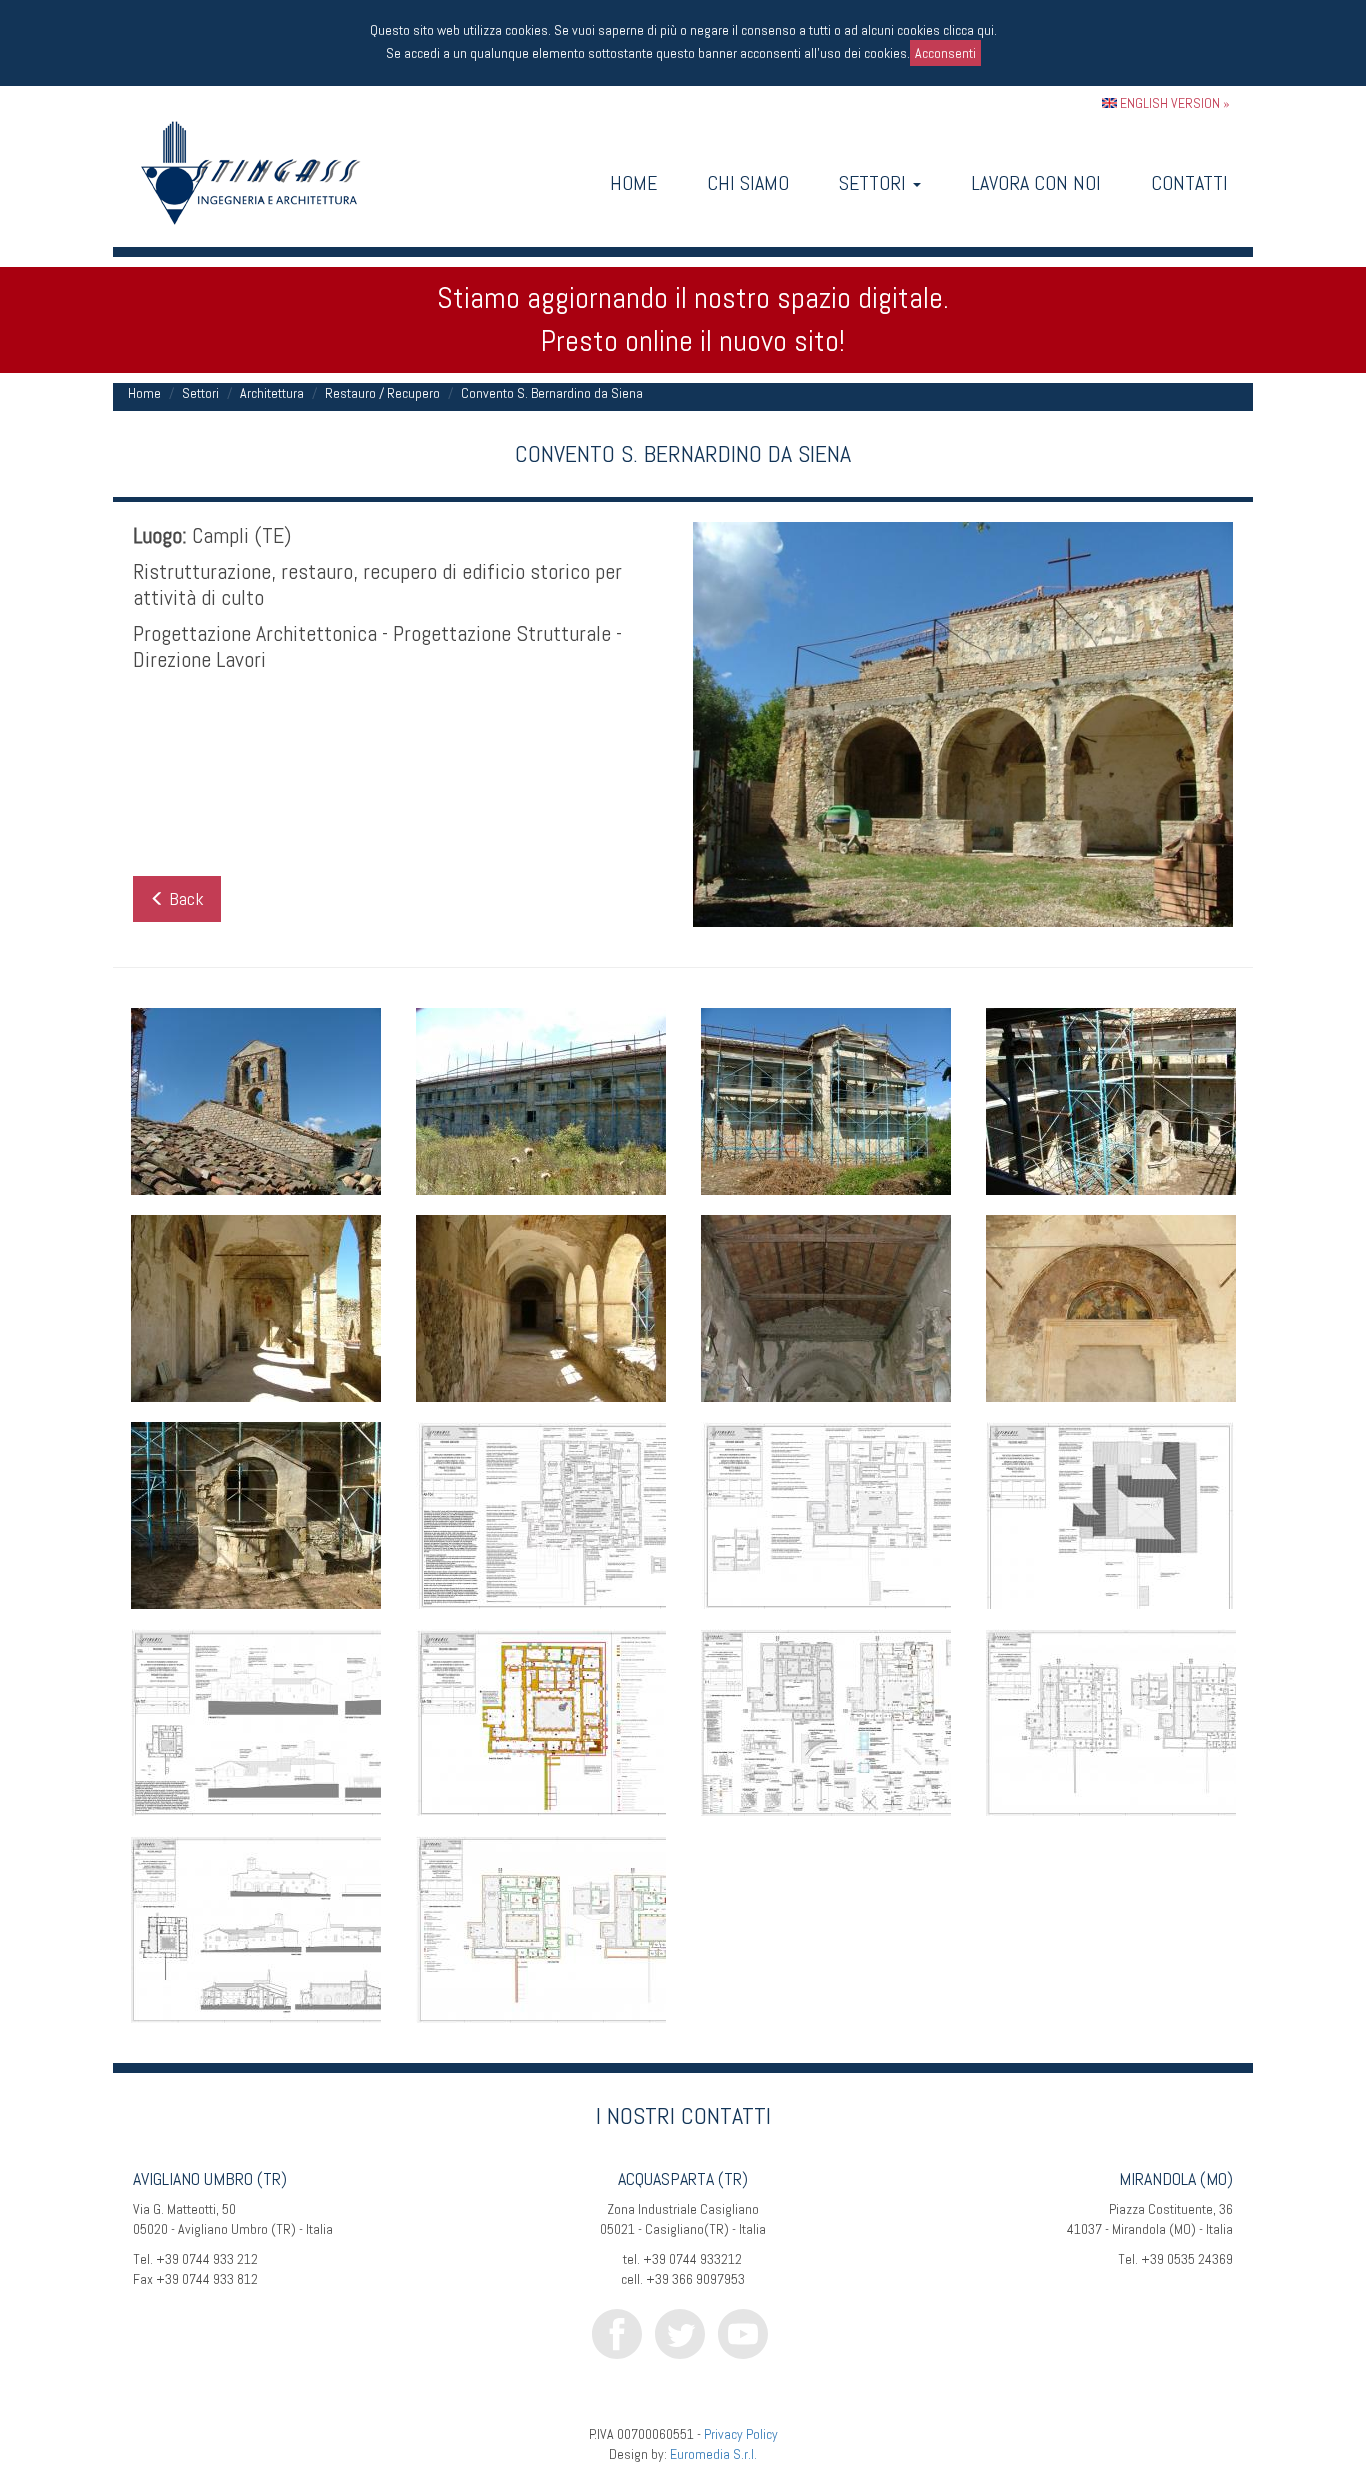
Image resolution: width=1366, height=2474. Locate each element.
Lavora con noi (1036, 183)
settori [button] (875, 183)
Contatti (1189, 183)
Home (633, 183)
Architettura (272, 393)
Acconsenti (945, 53)
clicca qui (968, 30)
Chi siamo (748, 183)
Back (184, 898)
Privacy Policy (741, 2434)
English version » (1173, 103)
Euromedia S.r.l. (713, 2454)
